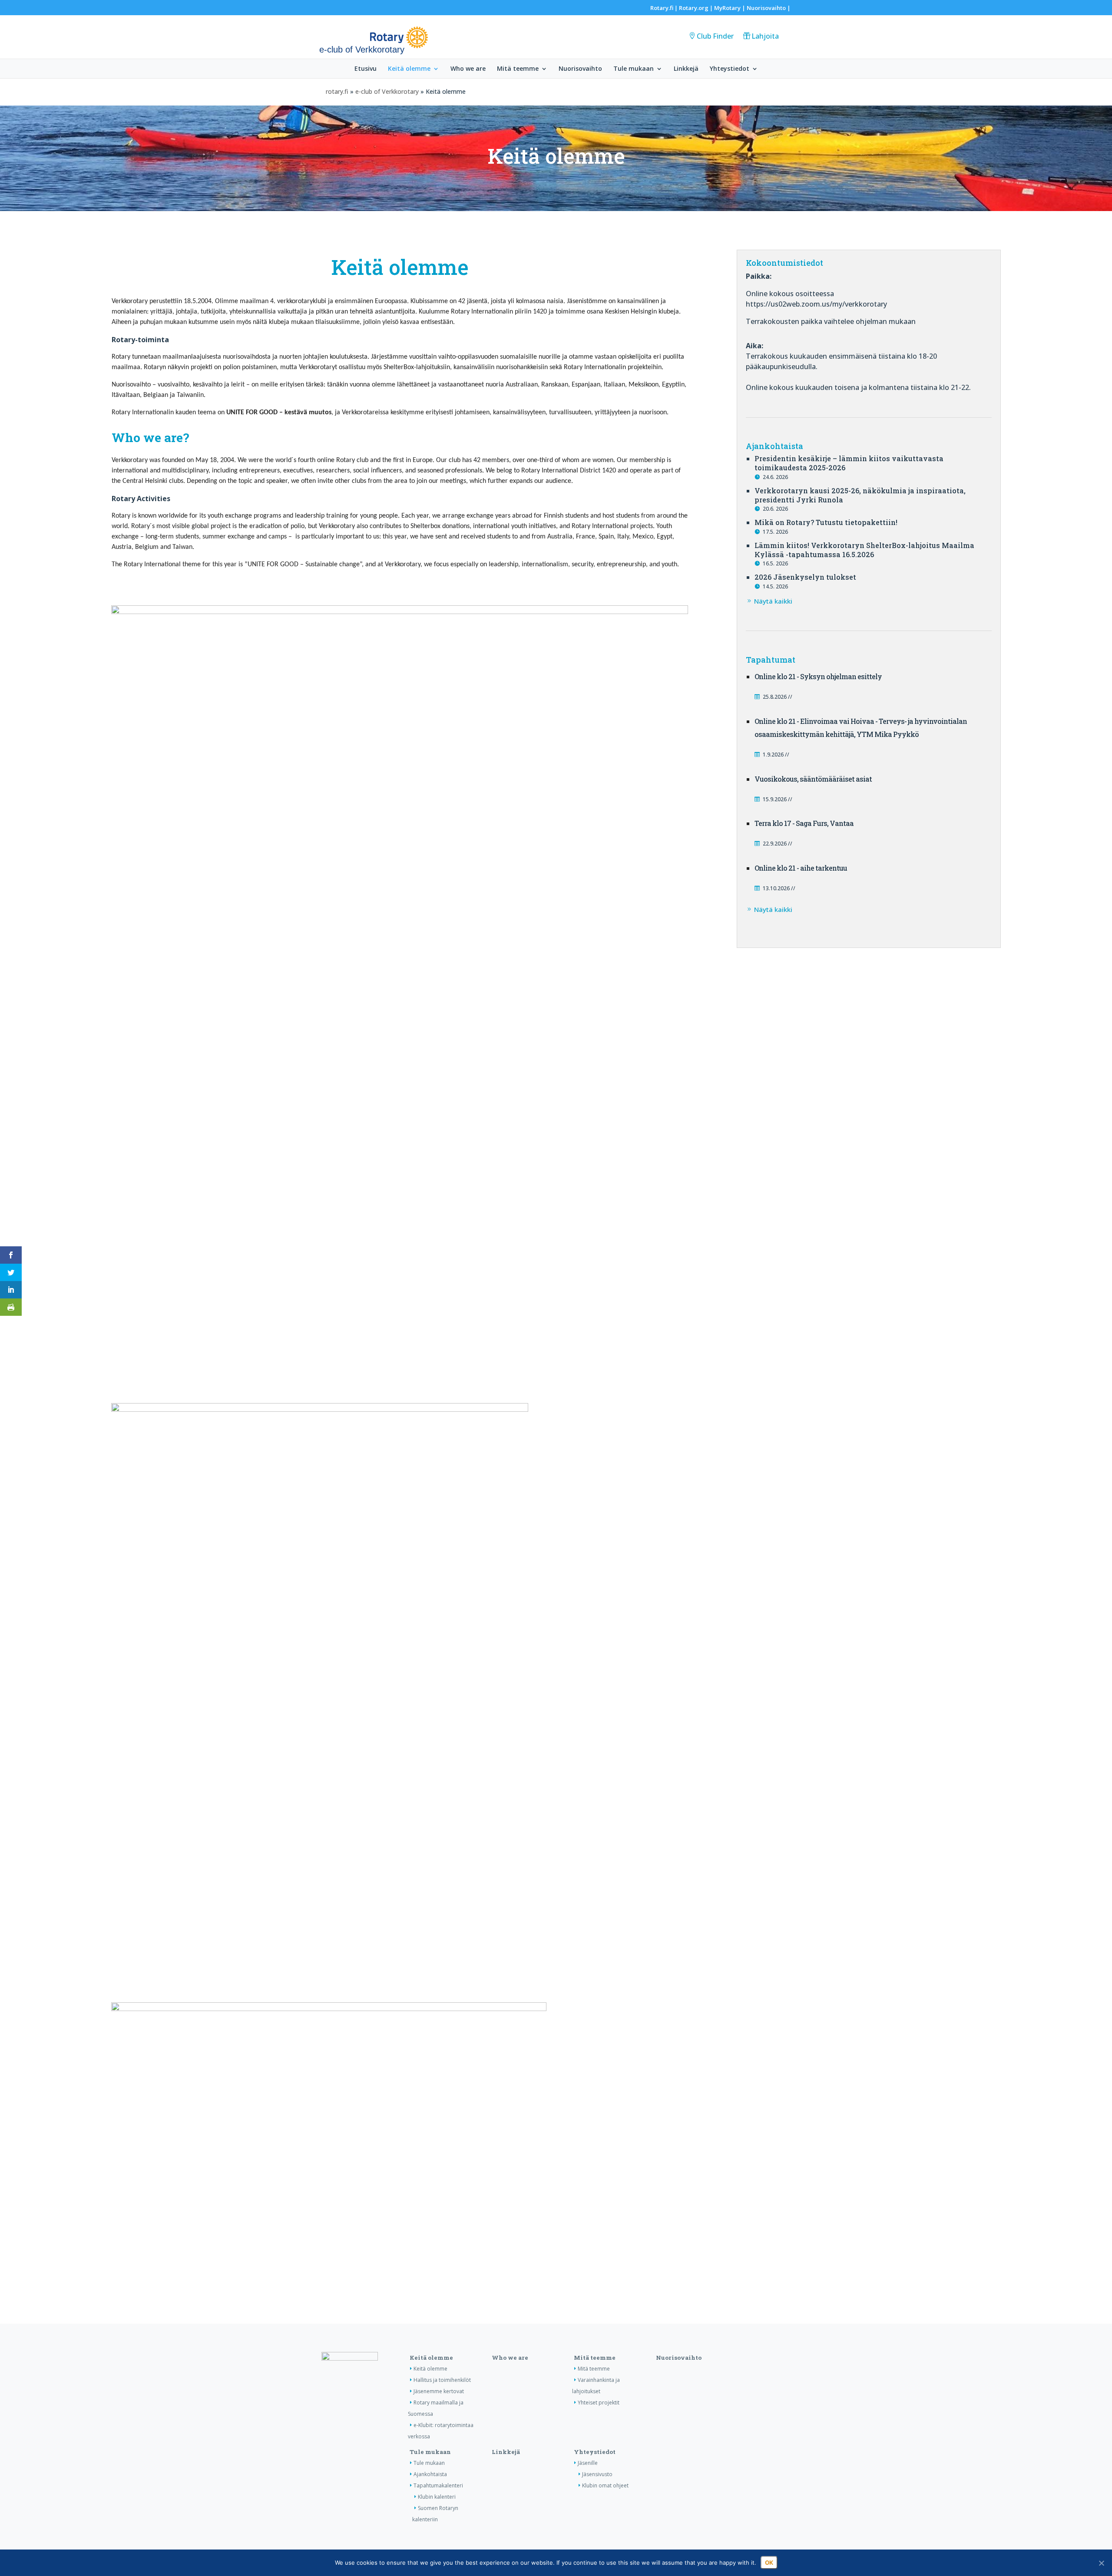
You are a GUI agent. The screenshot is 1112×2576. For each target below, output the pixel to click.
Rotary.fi (662, 8)
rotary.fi (337, 91)
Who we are (468, 69)
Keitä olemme (409, 69)
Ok (769, 2563)
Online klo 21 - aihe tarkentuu (801, 868)
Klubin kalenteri (437, 2497)
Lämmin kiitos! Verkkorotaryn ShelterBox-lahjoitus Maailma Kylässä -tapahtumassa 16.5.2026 (864, 550)
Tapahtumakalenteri (438, 2485)
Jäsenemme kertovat (439, 2391)
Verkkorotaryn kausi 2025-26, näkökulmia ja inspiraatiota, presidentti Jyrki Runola (860, 495)
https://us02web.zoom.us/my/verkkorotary (816, 304)
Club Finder (715, 36)
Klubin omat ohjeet (605, 2485)
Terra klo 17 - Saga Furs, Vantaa (804, 823)
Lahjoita (765, 36)
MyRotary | (730, 8)
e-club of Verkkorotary (387, 91)
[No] (1101, 2563)
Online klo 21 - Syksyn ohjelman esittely (818, 676)
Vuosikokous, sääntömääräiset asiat (813, 779)
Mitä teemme (518, 69)
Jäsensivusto (597, 2474)
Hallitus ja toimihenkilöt (442, 2380)
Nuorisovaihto (766, 8)
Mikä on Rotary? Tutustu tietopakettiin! (826, 522)
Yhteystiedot (730, 69)
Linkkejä (686, 69)
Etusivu (366, 69)
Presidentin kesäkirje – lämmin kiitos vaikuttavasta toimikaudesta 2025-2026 (849, 463)
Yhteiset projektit (599, 2403)
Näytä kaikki (773, 601)
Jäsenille (588, 2463)
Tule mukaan (634, 69)
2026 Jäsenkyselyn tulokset (805, 577)
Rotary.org (694, 8)
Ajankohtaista (430, 2474)
